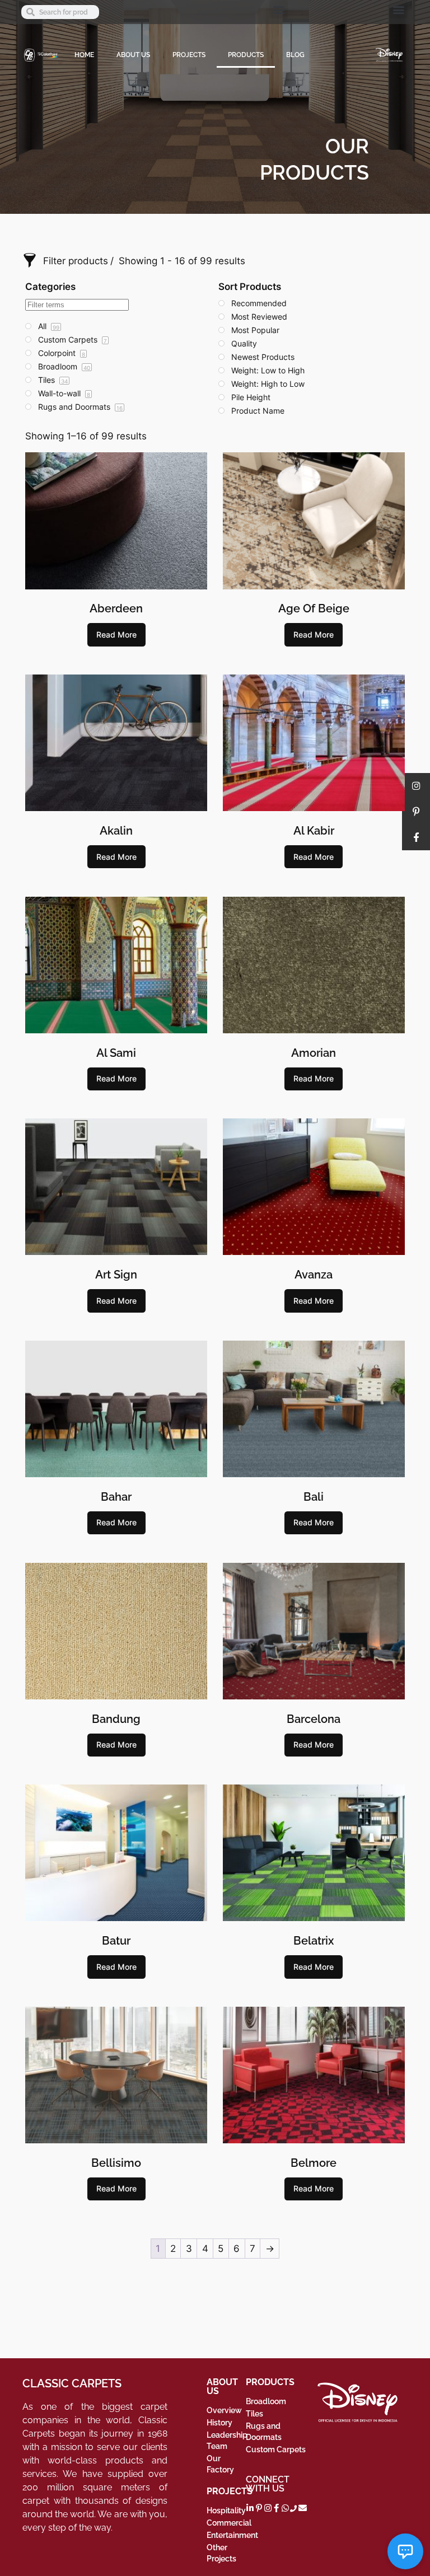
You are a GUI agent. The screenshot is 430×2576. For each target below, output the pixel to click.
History (219, 2423)
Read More (116, 634)
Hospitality (226, 2511)
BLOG (295, 55)
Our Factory (220, 2464)
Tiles (254, 2414)
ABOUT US (133, 55)
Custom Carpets (276, 2449)
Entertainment (226, 2535)
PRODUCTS (246, 55)
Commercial (226, 2523)
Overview (224, 2410)
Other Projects (221, 2553)
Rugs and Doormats (264, 2432)
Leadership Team (226, 2441)
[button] (279, 9)
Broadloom (266, 2401)
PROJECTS (189, 55)
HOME (84, 55)
